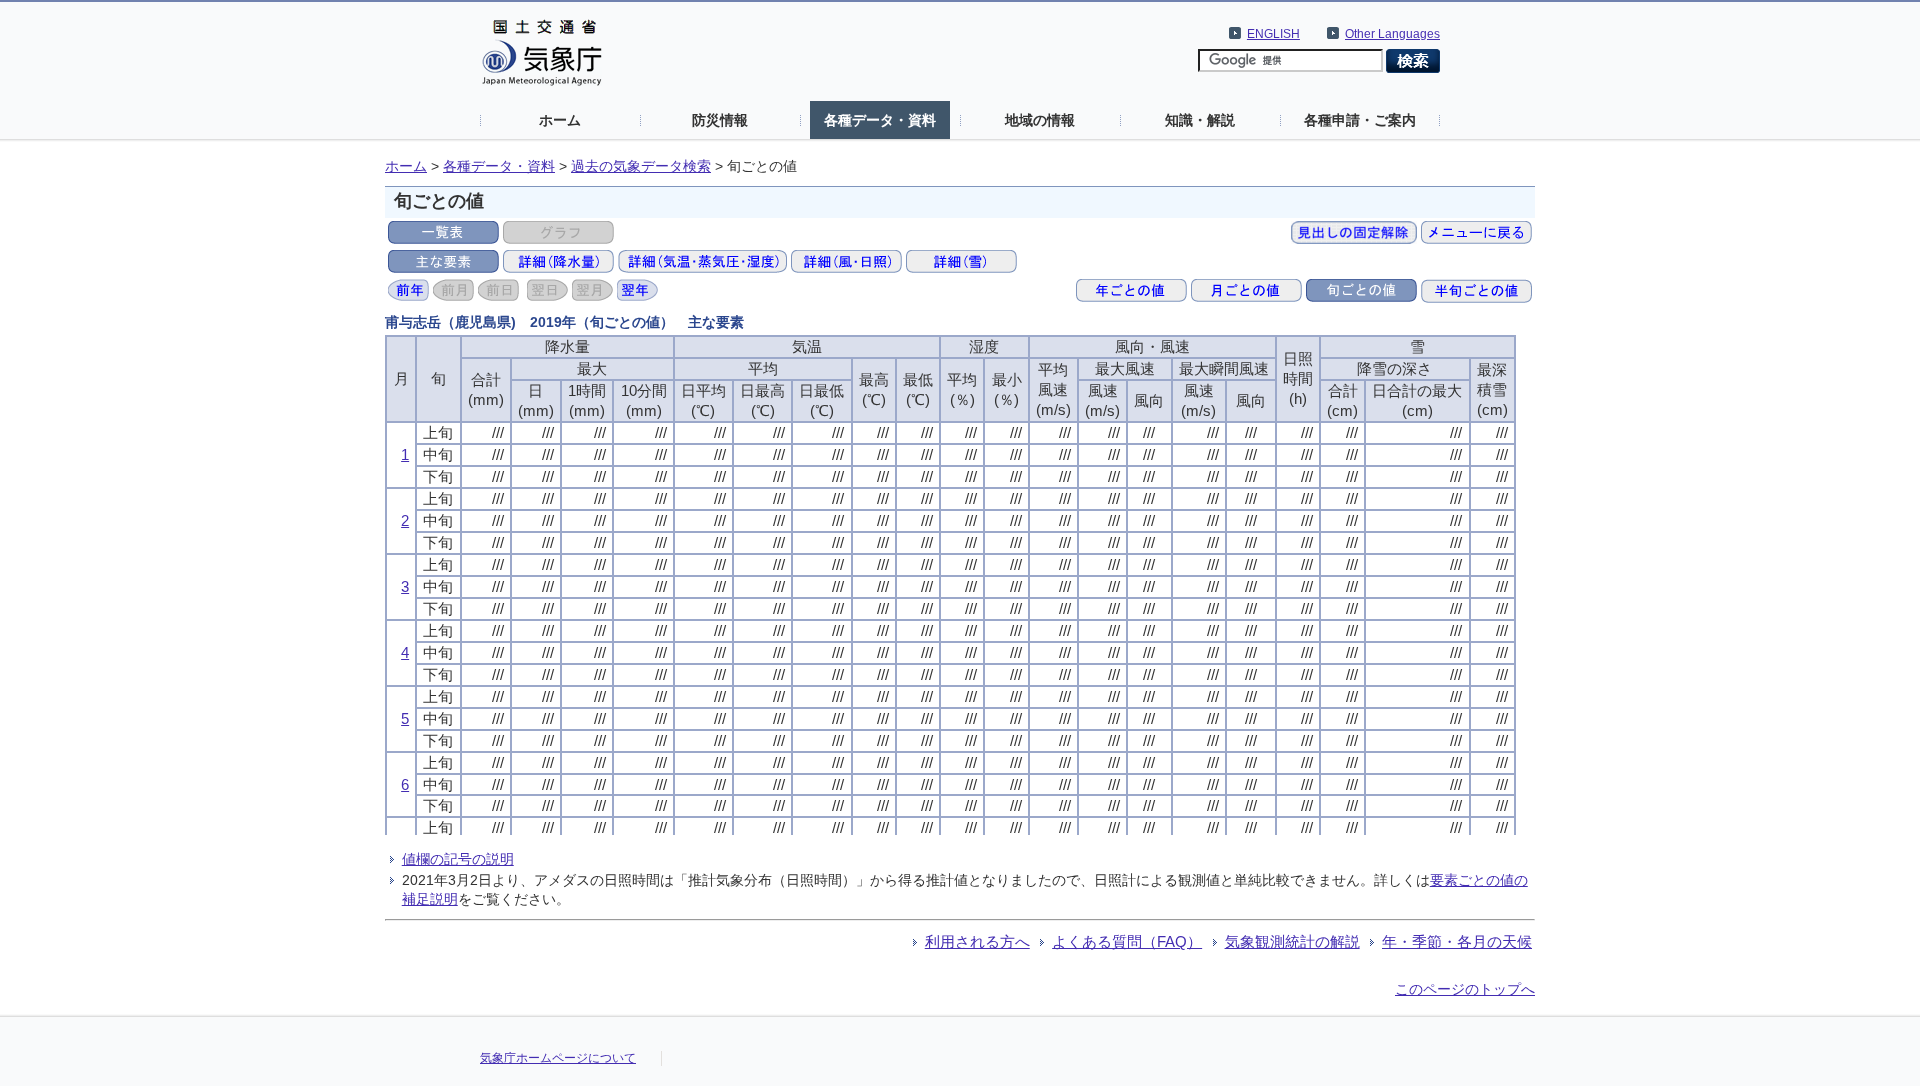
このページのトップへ (1465, 989)
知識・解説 (1200, 120)
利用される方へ (977, 941)
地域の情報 (1040, 120)
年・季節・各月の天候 (1457, 941)
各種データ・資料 (880, 120)
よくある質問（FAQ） (1127, 941)
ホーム (560, 120)
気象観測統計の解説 (1292, 941)
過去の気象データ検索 (641, 166)
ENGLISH (1273, 34)
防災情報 (720, 120)
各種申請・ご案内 (1360, 120)
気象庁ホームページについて (558, 1058)
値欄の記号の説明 (458, 859)
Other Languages (1392, 34)
